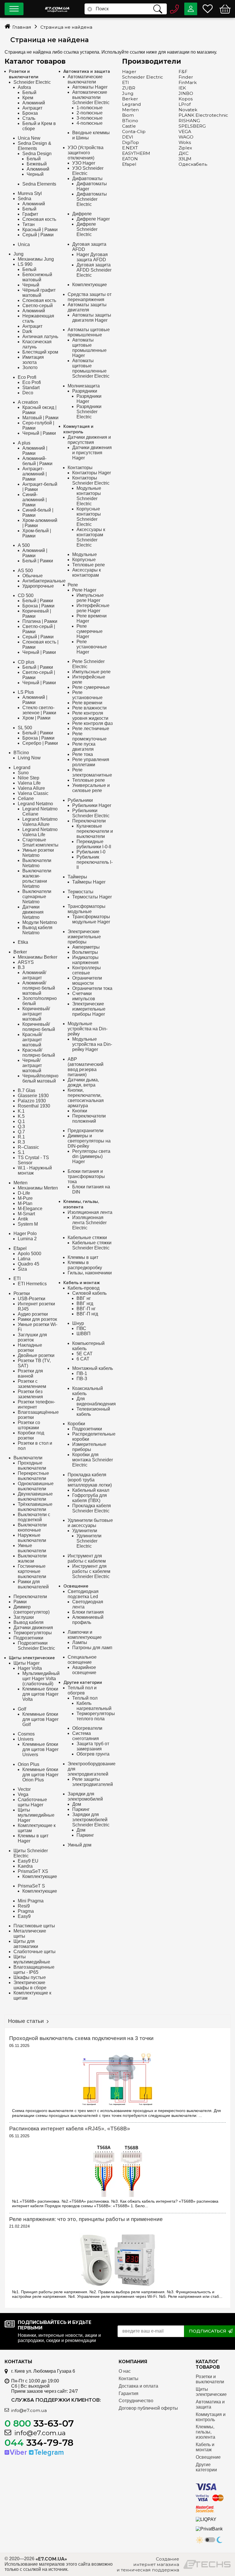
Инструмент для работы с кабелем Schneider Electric (91, 1571)
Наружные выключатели (32, 1538)
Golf (22, 1709)
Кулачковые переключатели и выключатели (95, 831)
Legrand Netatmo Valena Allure (40, 822)
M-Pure (25, 1198)
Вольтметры (85, 952)
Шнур (78, 1323)
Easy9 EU (28, 1861)
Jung (18, 254)
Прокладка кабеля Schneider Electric (92, 1508)
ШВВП (84, 1334)
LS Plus (26, 692)
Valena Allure (31, 788)
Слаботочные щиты (35, 1952)
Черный (35, 174)
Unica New (29, 138)
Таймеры (77, 877)
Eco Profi (27, 377)
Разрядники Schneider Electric (89, 412)
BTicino (21, 753)
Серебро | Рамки (40, 743)
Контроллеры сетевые (87, 970)
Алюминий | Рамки (35, 451)
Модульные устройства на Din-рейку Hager (92, 1044)
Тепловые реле (89, 565)
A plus (24, 443)
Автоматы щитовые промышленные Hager (89, 348)
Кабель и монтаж (82, 1283)
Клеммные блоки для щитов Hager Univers (40, 1749)
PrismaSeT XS (33, 1871)
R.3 (21, 1142)
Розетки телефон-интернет (36, 1404)
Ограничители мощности (87, 981)
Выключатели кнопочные (32, 1527)
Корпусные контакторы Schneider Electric (89, 517)
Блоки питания (88, 1612)
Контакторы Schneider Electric (91, 480)
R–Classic (28, 1147)
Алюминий (34, 103)
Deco (28, 393)
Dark (27, 331)
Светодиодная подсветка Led (83, 1594)
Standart (31, 388)
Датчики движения (33, 1628)
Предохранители (86, 1131)
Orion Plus (29, 1764)
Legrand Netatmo (35, 804)
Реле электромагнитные (92, 772)
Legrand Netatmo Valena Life (40, 832)
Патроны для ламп (92, 1648)
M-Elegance (30, 1209)
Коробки (76, 1424)
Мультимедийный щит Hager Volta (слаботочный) (41, 1679)
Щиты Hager (27, 1663)
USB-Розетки (32, 1299)
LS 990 (25, 264)
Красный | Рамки (40, 230)
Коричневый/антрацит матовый (36, 1014)
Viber (18, 2452)
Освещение (76, 1586)
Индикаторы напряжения (85, 960)
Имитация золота (33, 360)
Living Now (29, 758)
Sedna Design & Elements (35, 146)
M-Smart (26, 1214)
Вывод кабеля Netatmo (37, 930)
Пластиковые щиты (34, 1926)
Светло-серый (38, 306)
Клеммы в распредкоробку (85, 1265)
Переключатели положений (89, 1119)
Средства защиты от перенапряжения (90, 297)
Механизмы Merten (38, 1188)
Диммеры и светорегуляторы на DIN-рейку (89, 1141)
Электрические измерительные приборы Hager (89, 1009)
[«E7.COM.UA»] (57, 7)
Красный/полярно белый (39, 1053)
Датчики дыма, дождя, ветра (83, 1082)
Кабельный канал (91, 1490)
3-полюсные (90, 118)
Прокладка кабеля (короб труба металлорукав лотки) (90, 1480)
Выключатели (28, 1458)
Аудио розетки (33, 1314)
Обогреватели (87, 1728)
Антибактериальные (44, 581)
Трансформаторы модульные (87, 909)
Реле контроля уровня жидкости (90, 716)
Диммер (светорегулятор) (32, 1609)
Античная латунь (40, 337)
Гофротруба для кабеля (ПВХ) (90, 1498)
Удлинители (85, 1531)
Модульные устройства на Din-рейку (88, 1029)
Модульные (85, 554)
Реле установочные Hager (92, 647)
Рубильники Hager (92, 805)
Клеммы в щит (83, 1257)
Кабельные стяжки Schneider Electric (92, 1245)
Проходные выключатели (32, 1466)
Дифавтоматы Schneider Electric (92, 199)
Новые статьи (26, 2021)
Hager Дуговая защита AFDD (92, 257)
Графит (30, 214)
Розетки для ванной (30, 1373)
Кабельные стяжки (87, 1238)
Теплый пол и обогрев (82, 1690)
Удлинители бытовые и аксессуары (90, 1523)
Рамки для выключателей (33, 1584)
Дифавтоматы (87, 179)
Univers (26, 1739)
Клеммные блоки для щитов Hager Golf (40, 1719)
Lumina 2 (27, 1239)
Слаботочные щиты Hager (32, 1802)
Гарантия (129, 2393)
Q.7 (21, 1132)
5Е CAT (85, 1354)
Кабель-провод (84, 1288)
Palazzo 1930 (32, 1101)
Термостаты (81, 892)
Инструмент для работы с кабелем (87, 1558)
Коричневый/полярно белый (39, 1027)
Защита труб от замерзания (93, 1746)
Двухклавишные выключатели (35, 1496)
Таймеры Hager (89, 882)
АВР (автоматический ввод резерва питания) (86, 1067)
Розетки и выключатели (24, 74)
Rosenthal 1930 (34, 1106)
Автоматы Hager (90, 87)
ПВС (81, 1328)
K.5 (21, 1116)
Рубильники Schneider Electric (91, 813)
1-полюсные (90, 108)
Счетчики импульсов (84, 996)
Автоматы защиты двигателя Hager (92, 318)
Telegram (49, 2452)
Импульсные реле (91, 672)
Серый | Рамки (38, 235)
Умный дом (80, 1845)
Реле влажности (89, 708)
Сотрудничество (136, 2401)
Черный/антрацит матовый (32, 1065)
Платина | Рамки (40, 621)
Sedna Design (37, 154)
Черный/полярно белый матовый (40, 1078)
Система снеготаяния (86, 1736)
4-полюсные (90, 123)
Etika (23, 942)
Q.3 (21, 1127)
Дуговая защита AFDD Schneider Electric (94, 270)
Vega (23, 1794)
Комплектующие (40, 1876)
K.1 (21, 1111)
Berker (20, 952)
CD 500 (26, 595)
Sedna (25, 199)
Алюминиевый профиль (88, 1620)
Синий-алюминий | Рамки (35, 500)
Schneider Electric (32, 82)
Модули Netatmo (40, 922)
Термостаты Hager (92, 897)
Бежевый (37, 164)
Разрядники (85, 391)
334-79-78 (39, 2443)
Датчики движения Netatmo (33, 912)
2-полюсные (90, 113)
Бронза (30, 113)
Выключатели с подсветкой (34, 1517)
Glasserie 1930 (33, 1096)
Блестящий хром (40, 352)
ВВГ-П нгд (87, 1314)
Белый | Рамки (38, 561)
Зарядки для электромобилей (85, 1796)
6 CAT (83, 1359)
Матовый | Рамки (40, 418)
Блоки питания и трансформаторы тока (86, 1176)
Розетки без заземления (30, 1394)
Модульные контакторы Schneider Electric (89, 496)
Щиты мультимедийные (32, 1959)
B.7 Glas (27, 1090)
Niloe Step (29, 778)
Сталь (29, 118)
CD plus (26, 662)
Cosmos (26, 1734)
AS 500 (25, 571)
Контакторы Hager (92, 473)
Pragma (26, 1911)
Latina (24, 1259)
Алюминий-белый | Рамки (37, 461)
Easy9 (24, 1916)
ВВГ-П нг (86, 1309)
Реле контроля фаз (92, 723)
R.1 (21, 1137)
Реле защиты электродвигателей (93, 1782)
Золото (30, 367)
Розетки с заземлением (32, 1384)
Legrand (22, 768)
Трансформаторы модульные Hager (91, 919)
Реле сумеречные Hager (90, 631)
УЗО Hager (84, 163)
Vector (24, 1789)
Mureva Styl (30, 193)
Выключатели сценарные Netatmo (37, 897)
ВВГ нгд (85, 1303)
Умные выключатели (32, 1548)
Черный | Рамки (39, 433)
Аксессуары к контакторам (87, 573)
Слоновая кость (39, 219)
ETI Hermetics (32, 1284)
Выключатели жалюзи (32, 1558)
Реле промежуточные (89, 736)
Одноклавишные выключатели (36, 1486)
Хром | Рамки (36, 718)
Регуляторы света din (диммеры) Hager (91, 1156)
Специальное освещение (82, 1660)
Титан (29, 224)
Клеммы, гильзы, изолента (81, 1204)
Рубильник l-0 (91, 852)
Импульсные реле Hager (90, 598)
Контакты (129, 2379)
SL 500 (25, 728)
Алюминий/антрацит (34, 975)
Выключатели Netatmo (37, 863)
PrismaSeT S (31, 1886)
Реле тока (83, 754)
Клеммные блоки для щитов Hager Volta (40, 1694)
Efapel (20, 1248)
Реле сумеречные (91, 687)
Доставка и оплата (138, 2386)
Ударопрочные (38, 586)
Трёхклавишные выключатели (35, 1507)
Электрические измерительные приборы (84, 937)
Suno (23, 773)
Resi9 (24, 1906)
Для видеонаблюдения (96, 1401)
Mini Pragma (31, 1901)
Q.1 (21, 1121)
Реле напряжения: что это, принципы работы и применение (86, 2219)
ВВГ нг (84, 1298)
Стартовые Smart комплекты (40, 842)
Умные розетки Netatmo (38, 853)
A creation (28, 402)
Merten (20, 1183)
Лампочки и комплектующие (85, 1635)
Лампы (80, 1642)
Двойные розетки (36, 1355)
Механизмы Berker (38, 957)
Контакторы (80, 468)
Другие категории (83, 1683)
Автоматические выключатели (85, 79)
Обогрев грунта (93, 1754)
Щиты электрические (32, 1658)
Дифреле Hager (93, 219)
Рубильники (80, 800)
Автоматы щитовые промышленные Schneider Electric (91, 368)
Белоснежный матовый (37, 277)
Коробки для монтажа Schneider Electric (93, 1460)
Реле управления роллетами (91, 762)
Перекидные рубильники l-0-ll (94, 844)
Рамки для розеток (37, 1319)
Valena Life (29, 783)
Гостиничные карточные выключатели (32, 1571)
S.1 (21, 1152)
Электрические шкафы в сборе (30, 1985)
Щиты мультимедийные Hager (36, 1815)
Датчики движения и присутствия (89, 440)
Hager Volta (30, 1668)
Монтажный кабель (93, 1368)
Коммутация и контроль (78, 429)
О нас (125, 2371)
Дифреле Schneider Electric (87, 229)
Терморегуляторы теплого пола (96, 1716)
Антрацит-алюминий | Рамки (35, 474)
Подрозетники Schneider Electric (36, 1646)
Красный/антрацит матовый (32, 1040)
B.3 (21, 967)
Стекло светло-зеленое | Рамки (39, 710)
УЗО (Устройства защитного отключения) (86, 153)
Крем (28, 98)
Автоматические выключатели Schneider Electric (91, 97)
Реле (73, 585)
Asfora (24, 87)
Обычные (33, 576)
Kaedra (25, 1866)
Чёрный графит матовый (39, 293)
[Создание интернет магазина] (207, 2564)
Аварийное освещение (84, 1670)
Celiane (26, 798)
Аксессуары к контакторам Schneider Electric (91, 537)
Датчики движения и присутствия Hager (92, 453)
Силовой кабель (89, 1293)
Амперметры (86, 947)
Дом (77, 1804)
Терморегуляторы (33, 1633)
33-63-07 (39, 2423)
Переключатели (30, 1597)
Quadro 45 (29, 1264)
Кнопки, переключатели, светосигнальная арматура (86, 1098)
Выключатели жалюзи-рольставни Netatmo (37, 879)
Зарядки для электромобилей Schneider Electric (91, 1820)
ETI (17, 1279)
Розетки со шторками (29, 1425)
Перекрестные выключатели (33, 1476)
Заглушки (24, 1617)
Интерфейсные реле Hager (93, 608)
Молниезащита (84, 386)
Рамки (20, 1602)
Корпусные (84, 560)
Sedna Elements (39, 184)
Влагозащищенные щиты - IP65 (34, 1970)
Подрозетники (28, 1638)
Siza (22, 1269)
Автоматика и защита (87, 72)
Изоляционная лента (90, 1212)
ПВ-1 (82, 1373)
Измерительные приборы (89, 1447)
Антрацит (32, 108)
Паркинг (81, 1809)
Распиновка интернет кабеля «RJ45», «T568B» (70, 2129)
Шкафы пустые (30, 1977)
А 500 (24, 545)
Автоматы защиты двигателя (87, 307)
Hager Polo (25, 1234)
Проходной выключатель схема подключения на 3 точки (81, 2038)
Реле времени (87, 703)
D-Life (24, 1193)
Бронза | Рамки (38, 606)
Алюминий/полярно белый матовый (39, 988)
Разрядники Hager (89, 399)
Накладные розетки (30, 1348)
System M (28, 1224)
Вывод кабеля (29, 1622)
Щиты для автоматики (26, 1944)
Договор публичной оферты (148, 2408)
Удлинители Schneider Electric (89, 1541)
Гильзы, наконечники (90, 1273)
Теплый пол (85, 1698)
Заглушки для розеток (32, 1337)
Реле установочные (87, 695)
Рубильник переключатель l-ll (95, 862)
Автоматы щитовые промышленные (89, 332)
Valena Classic (33, 793)
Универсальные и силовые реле (91, 788)
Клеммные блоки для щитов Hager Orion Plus (40, 1775)
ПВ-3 (82, 1379)
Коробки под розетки (31, 1435)
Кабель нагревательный (94, 1706)
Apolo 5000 (30, 1254)
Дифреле (82, 214)
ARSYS (26, 962)
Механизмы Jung (36, 259)
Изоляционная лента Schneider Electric (89, 1223)
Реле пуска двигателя (84, 747)
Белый (29, 92)
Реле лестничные (91, 729)
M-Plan (25, 1203)
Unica (24, 244)
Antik (23, 1219)
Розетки (22, 1293)
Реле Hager (84, 590)
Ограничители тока (92, 988)
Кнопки (80, 1111)
